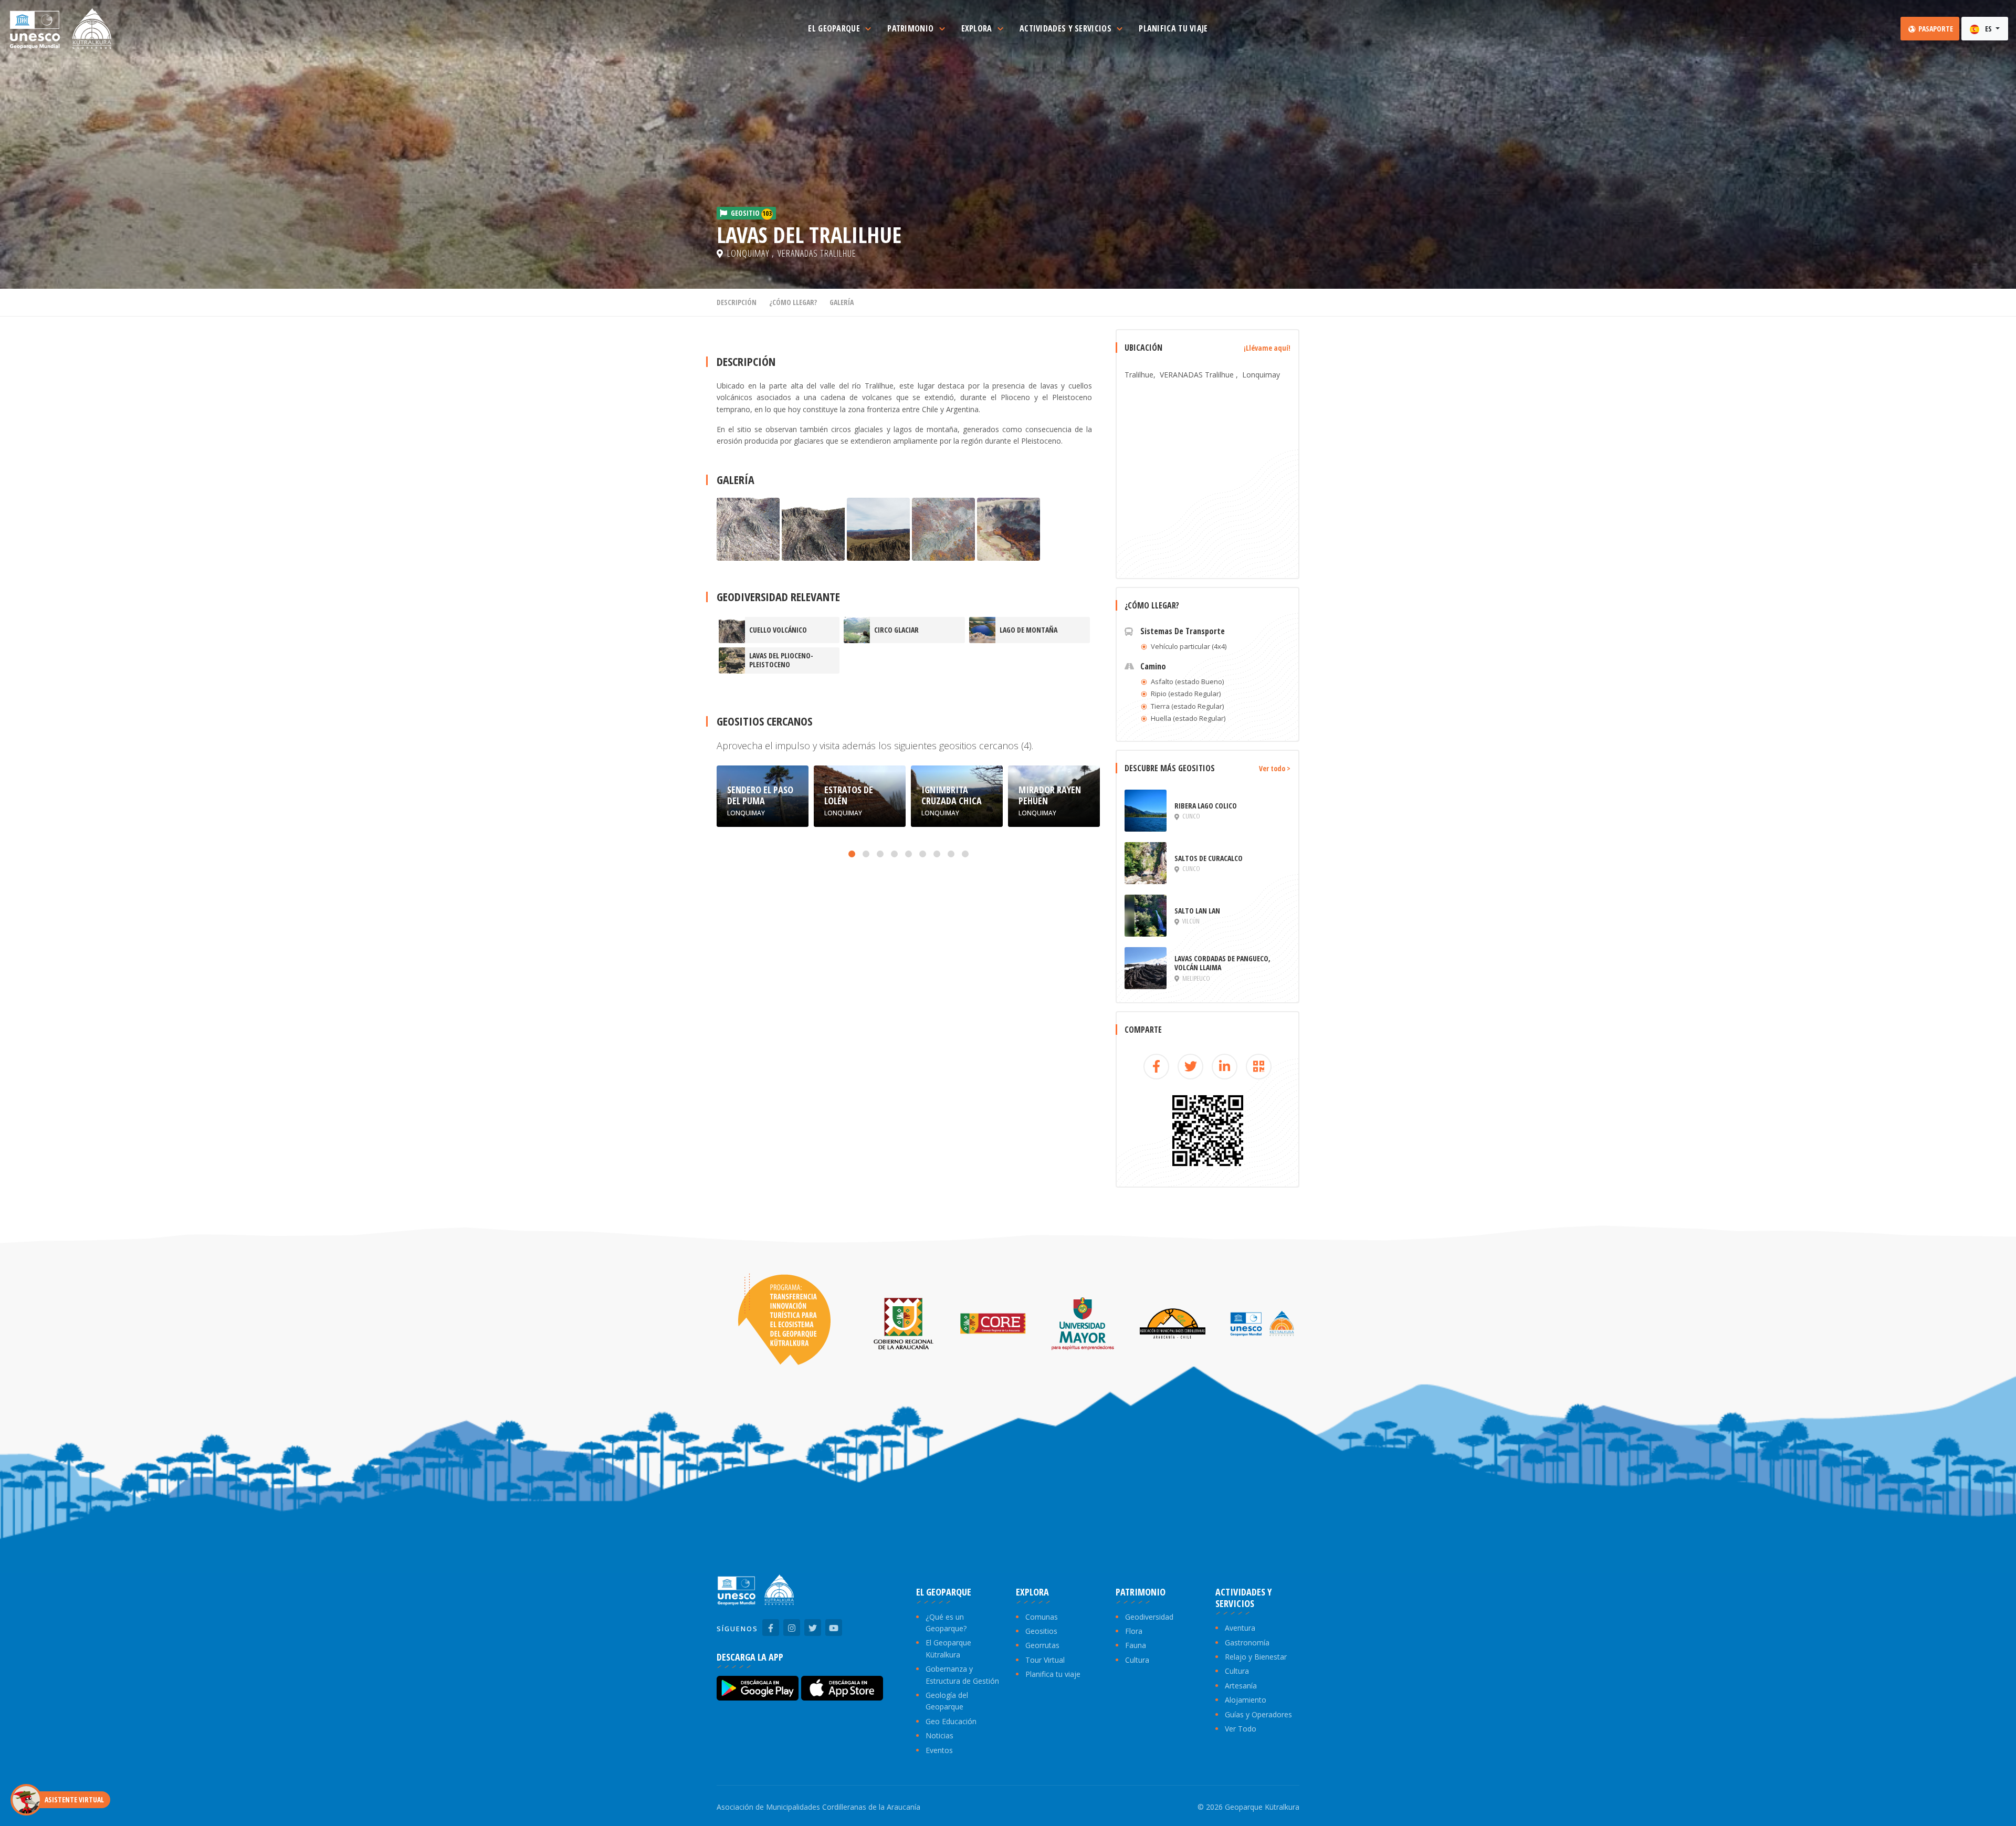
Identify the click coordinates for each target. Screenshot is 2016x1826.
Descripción (737, 302)
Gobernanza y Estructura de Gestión (962, 1675)
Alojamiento (1246, 1700)
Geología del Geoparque (947, 1701)
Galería (842, 302)
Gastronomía (1247, 1643)
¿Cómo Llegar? (793, 302)
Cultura (1137, 1660)
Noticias (939, 1735)
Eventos (939, 1750)
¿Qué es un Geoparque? (946, 1623)
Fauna (1136, 1645)
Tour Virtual (1045, 1660)
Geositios (1041, 1631)
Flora (1134, 1631)
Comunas (1042, 1617)
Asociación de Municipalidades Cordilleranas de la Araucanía (818, 1807)
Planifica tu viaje (1053, 1674)
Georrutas (1042, 1645)
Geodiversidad (1149, 1617)
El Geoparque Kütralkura (948, 1648)
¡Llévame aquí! (1267, 348)
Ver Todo (1241, 1729)
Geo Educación (951, 1721)
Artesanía (1241, 1686)
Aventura (1240, 1628)
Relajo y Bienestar (1256, 1657)
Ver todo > (1275, 768)
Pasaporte (1935, 29)
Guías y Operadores (1258, 1714)
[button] (852, 854)
